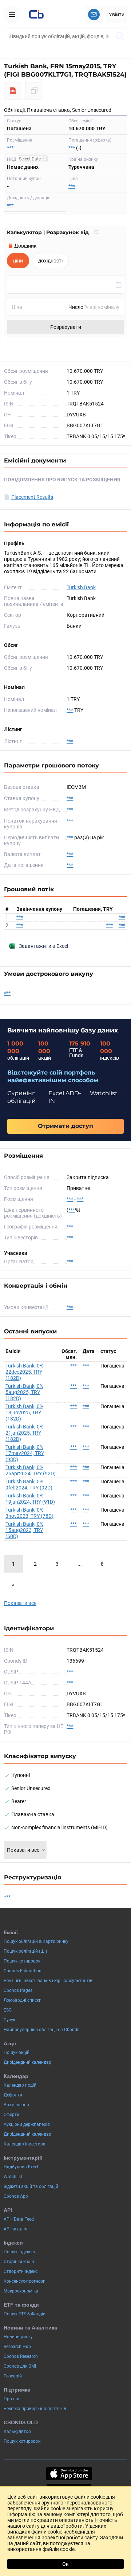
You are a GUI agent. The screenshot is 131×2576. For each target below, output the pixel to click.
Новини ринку (18, 2337)
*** (10, 148)
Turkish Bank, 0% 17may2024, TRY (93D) (25, 1453)
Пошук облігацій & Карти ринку (36, 1941)
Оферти (11, 2115)
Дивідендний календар (27, 2062)
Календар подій (20, 2085)
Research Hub (17, 2347)
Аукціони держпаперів (27, 2124)
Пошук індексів (19, 2252)
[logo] (36, 15)
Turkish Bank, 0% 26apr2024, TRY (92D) (31, 1470)
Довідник (25, 246)
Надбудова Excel (21, 2167)
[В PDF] (13, 91)
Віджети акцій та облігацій (31, 2186)
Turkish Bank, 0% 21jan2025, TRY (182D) (24, 1433)
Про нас (12, 2399)
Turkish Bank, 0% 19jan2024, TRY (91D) (30, 1499)
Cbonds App (16, 2196)
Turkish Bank (81, 587)
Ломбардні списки (23, 2000)
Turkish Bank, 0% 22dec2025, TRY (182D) (24, 1372)
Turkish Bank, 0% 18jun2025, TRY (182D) (24, 1413)
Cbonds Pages (18, 1990)
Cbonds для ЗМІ (20, 2366)
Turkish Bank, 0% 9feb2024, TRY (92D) (29, 1485)
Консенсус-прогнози (25, 2281)
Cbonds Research (21, 2356)
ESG (8, 2010)
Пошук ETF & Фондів (25, 2314)
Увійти (117, 15)
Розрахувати (66, 327)
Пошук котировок (22, 1961)
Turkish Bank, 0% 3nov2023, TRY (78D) (29, 1513)
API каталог (16, 2229)
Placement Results (32, 497)
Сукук (9, 2020)
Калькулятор (17, 2432)
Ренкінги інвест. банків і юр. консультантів (48, 1981)
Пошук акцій (17, 2053)
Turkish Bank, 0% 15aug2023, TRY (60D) (24, 1530)
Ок (65, 2564)
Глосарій (13, 2376)
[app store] (69, 2474)
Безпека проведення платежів (35, 2409)
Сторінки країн (19, 2262)
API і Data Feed (19, 2219)
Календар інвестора (25, 2144)
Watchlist (13, 2177)
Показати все (20, 1603)
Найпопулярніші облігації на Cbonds (41, 2030)
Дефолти (13, 2095)
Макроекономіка (21, 2291)
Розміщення (16, 2105)
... (80, 1564)
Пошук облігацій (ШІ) (25, 1951)
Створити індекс (21, 2271)
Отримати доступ (65, 1126)
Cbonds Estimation (23, 1971)
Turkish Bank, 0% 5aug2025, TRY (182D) (24, 1392)
